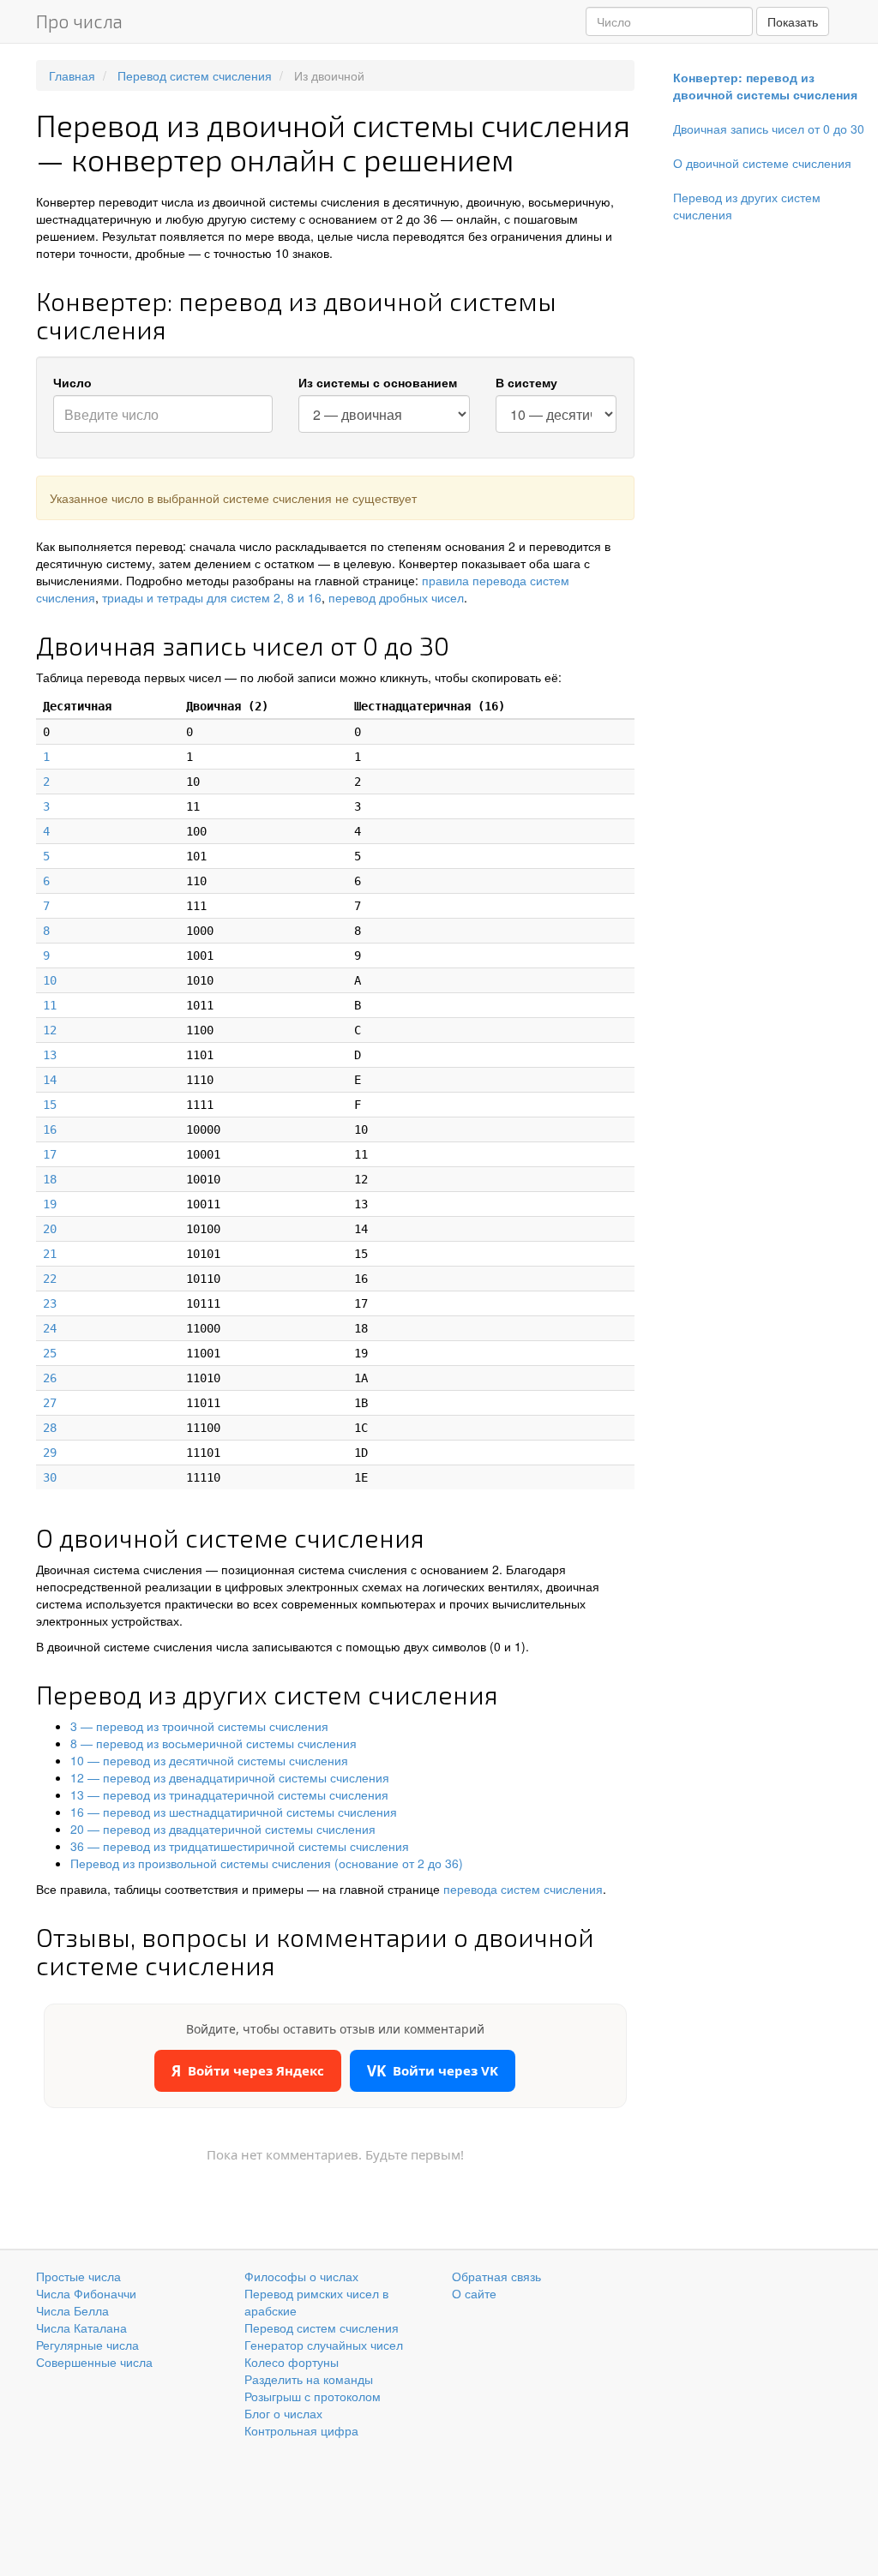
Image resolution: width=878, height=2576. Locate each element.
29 (50, 1453)
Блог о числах (283, 2413)
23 (50, 1303)
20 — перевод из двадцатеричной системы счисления (223, 1829)
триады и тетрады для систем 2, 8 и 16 (212, 597)
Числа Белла (72, 2310)
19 (50, 1204)
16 (50, 1129)
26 (50, 1378)
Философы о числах (301, 2276)
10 (50, 980)
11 (50, 1005)
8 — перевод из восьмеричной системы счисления (213, 1743)
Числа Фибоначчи (86, 2293)
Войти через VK (433, 2071)
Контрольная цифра (301, 2430)
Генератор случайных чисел (324, 2345)
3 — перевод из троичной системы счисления (199, 1726)
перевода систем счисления (523, 1889)
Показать (793, 21)
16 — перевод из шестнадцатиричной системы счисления (234, 1812)
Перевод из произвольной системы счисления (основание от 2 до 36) (267, 1863)
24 (50, 1328)
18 (50, 1179)
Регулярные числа (87, 2345)
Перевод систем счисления (322, 2327)
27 (50, 1403)
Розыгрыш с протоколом (313, 2396)
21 (50, 1254)
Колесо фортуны (292, 2362)
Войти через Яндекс (248, 2071)
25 (50, 1353)
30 (50, 1477)
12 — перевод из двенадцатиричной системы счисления (230, 1777)
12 (50, 1030)
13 (50, 1055)
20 (50, 1229)
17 (50, 1154)
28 (50, 1428)
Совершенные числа (94, 2362)
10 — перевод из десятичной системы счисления (209, 1760)
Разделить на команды (309, 2379)
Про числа (79, 21)
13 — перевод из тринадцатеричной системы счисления (229, 1794)
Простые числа (78, 2276)
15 (50, 1105)
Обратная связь (496, 2276)
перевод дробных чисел (396, 597)
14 (50, 1080)
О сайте (474, 2293)
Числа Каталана (81, 2327)
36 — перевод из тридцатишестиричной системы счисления (240, 1846)
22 (50, 1279)
